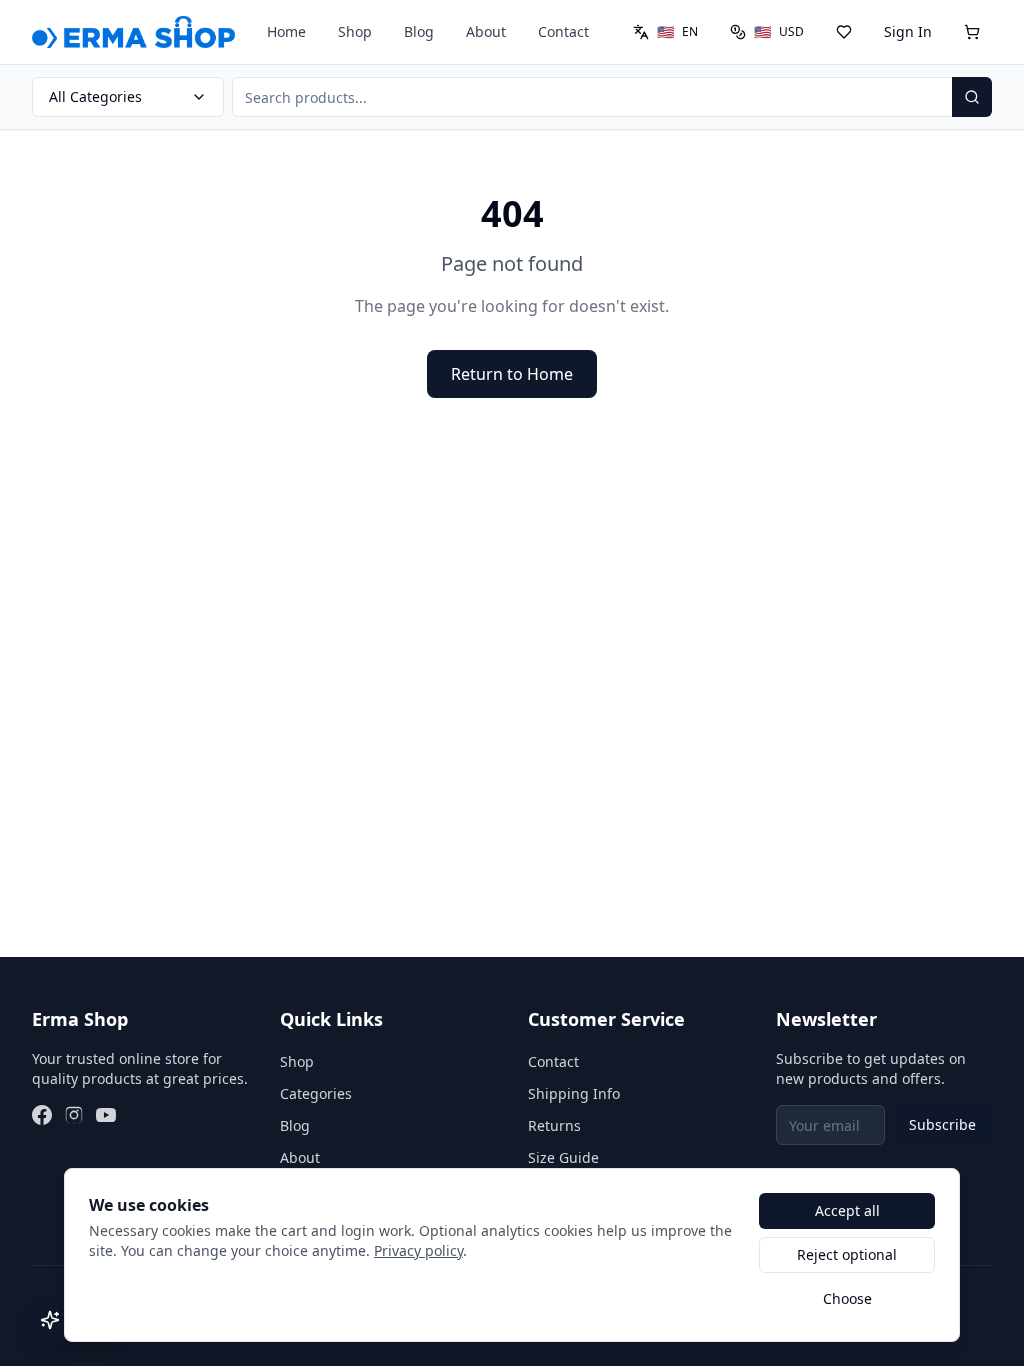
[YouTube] (106, 1115)
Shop (355, 31)
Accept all (847, 1210)
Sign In (908, 31)
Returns (554, 1125)
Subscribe (942, 1124)
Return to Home (512, 374)
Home (286, 31)
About (486, 31)
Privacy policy (418, 1250)
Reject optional (847, 1254)
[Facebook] (42, 1115)
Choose (847, 1298)
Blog (419, 31)
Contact (563, 31)
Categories (316, 1093)
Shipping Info (574, 1093)
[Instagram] (74, 1115)
